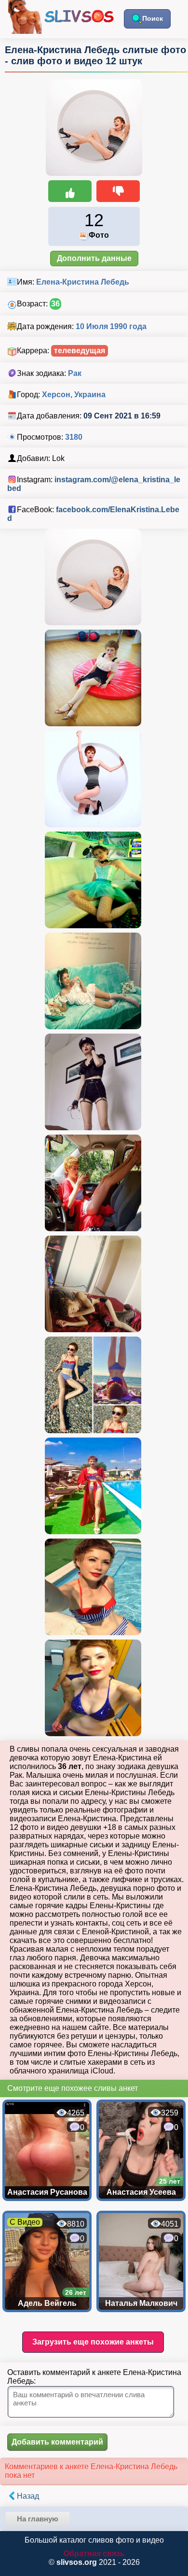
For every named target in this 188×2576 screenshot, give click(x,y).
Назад (28, 2496)
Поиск (153, 18)
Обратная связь (94, 2554)
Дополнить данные (94, 258)
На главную (38, 2519)
